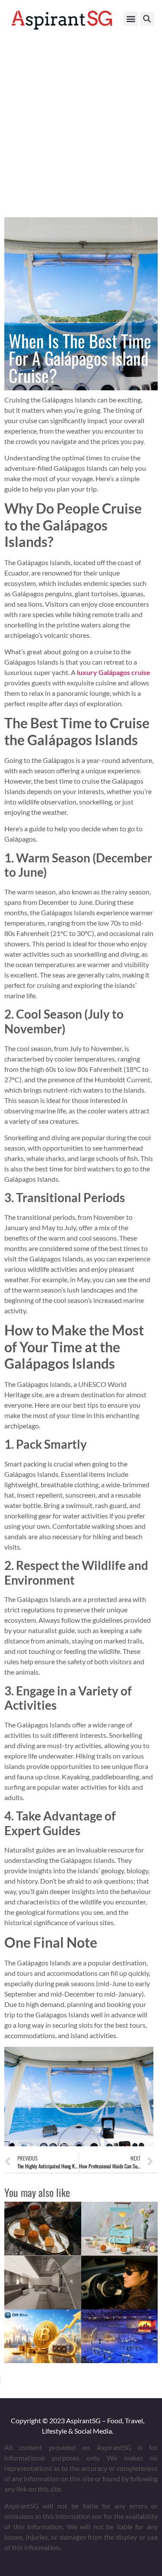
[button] (131, 19)
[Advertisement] (81, 123)
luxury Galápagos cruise (114, 672)
